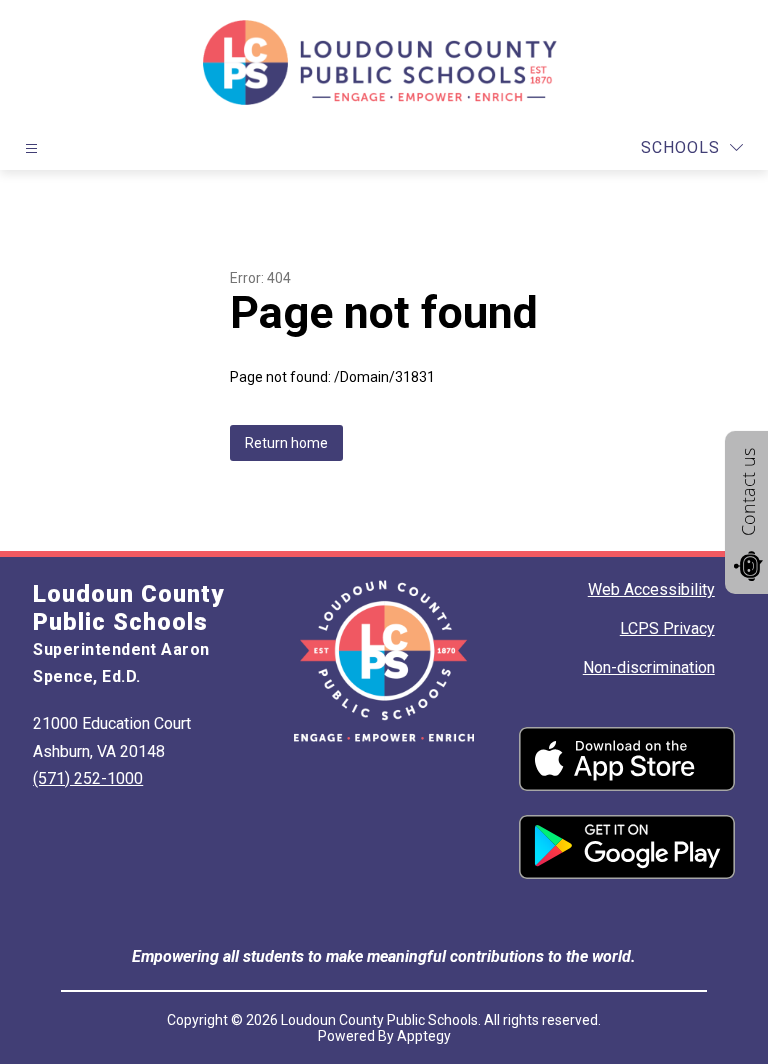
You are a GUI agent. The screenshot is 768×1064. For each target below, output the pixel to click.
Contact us (748, 492)
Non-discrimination (649, 667)
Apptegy (424, 1036)
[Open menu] (31, 148)
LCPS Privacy (667, 628)
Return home (286, 443)
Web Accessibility (651, 589)
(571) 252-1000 (88, 778)
